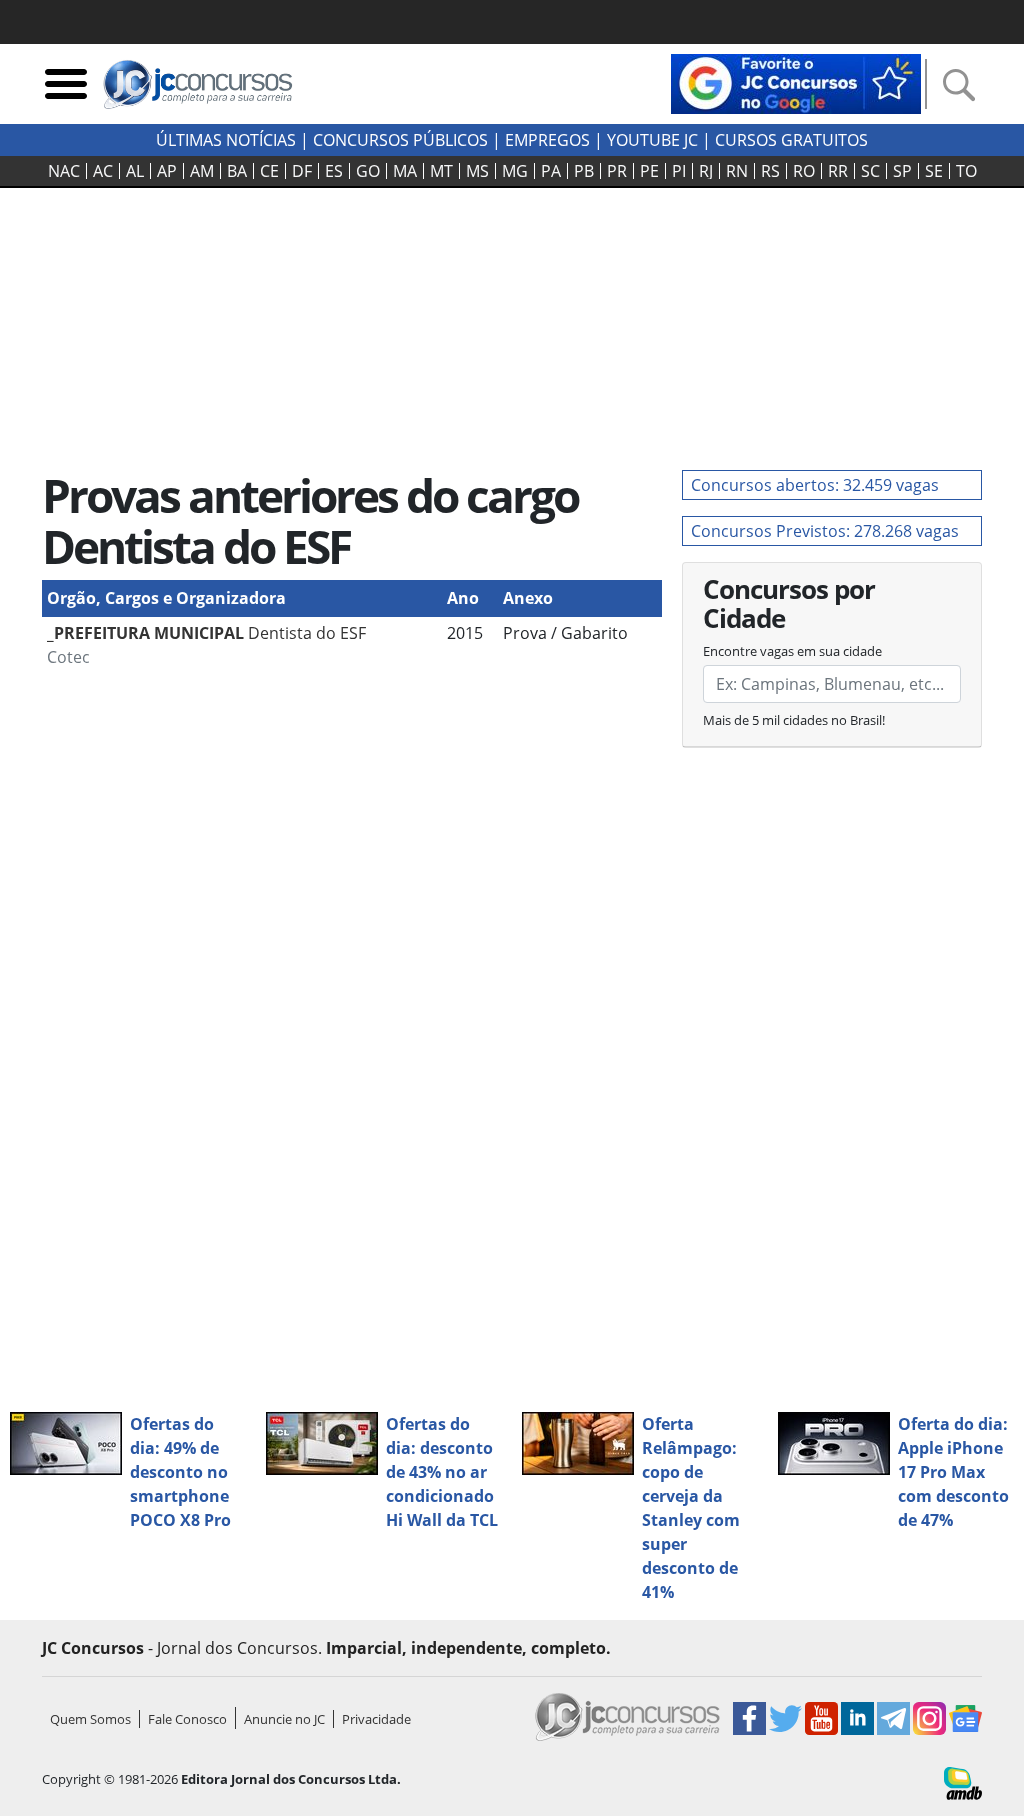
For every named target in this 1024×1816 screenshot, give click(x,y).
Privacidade (376, 1719)
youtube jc (652, 140)
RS (770, 171)
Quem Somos (90, 1719)
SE (934, 171)
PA (551, 171)
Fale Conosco (187, 1719)
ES (334, 171)
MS (477, 171)
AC (103, 171)
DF (302, 171)
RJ (706, 171)
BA (237, 171)
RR (838, 171)
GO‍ (368, 171)
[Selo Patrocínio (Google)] (796, 82)
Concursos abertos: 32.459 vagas (815, 485)
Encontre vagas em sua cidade (792, 651)
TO (966, 171)
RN (737, 171)
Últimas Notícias (226, 140)
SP (902, 171)
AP (167, 171)
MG (515, 171)
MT (441, 171)
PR (617, 171)
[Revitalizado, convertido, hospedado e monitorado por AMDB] (963, 1782)
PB (584, 171)
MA (405, 171)
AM (202, 171)
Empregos (547, 140)
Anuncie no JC (284, 1719)
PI (679, 171)
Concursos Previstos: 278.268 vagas (825, 531)
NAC (64, 171)
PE (649, 171)
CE (269, 171)
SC (870, 171)
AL (135, 171)
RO (804, 171)
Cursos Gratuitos (791, 140)
